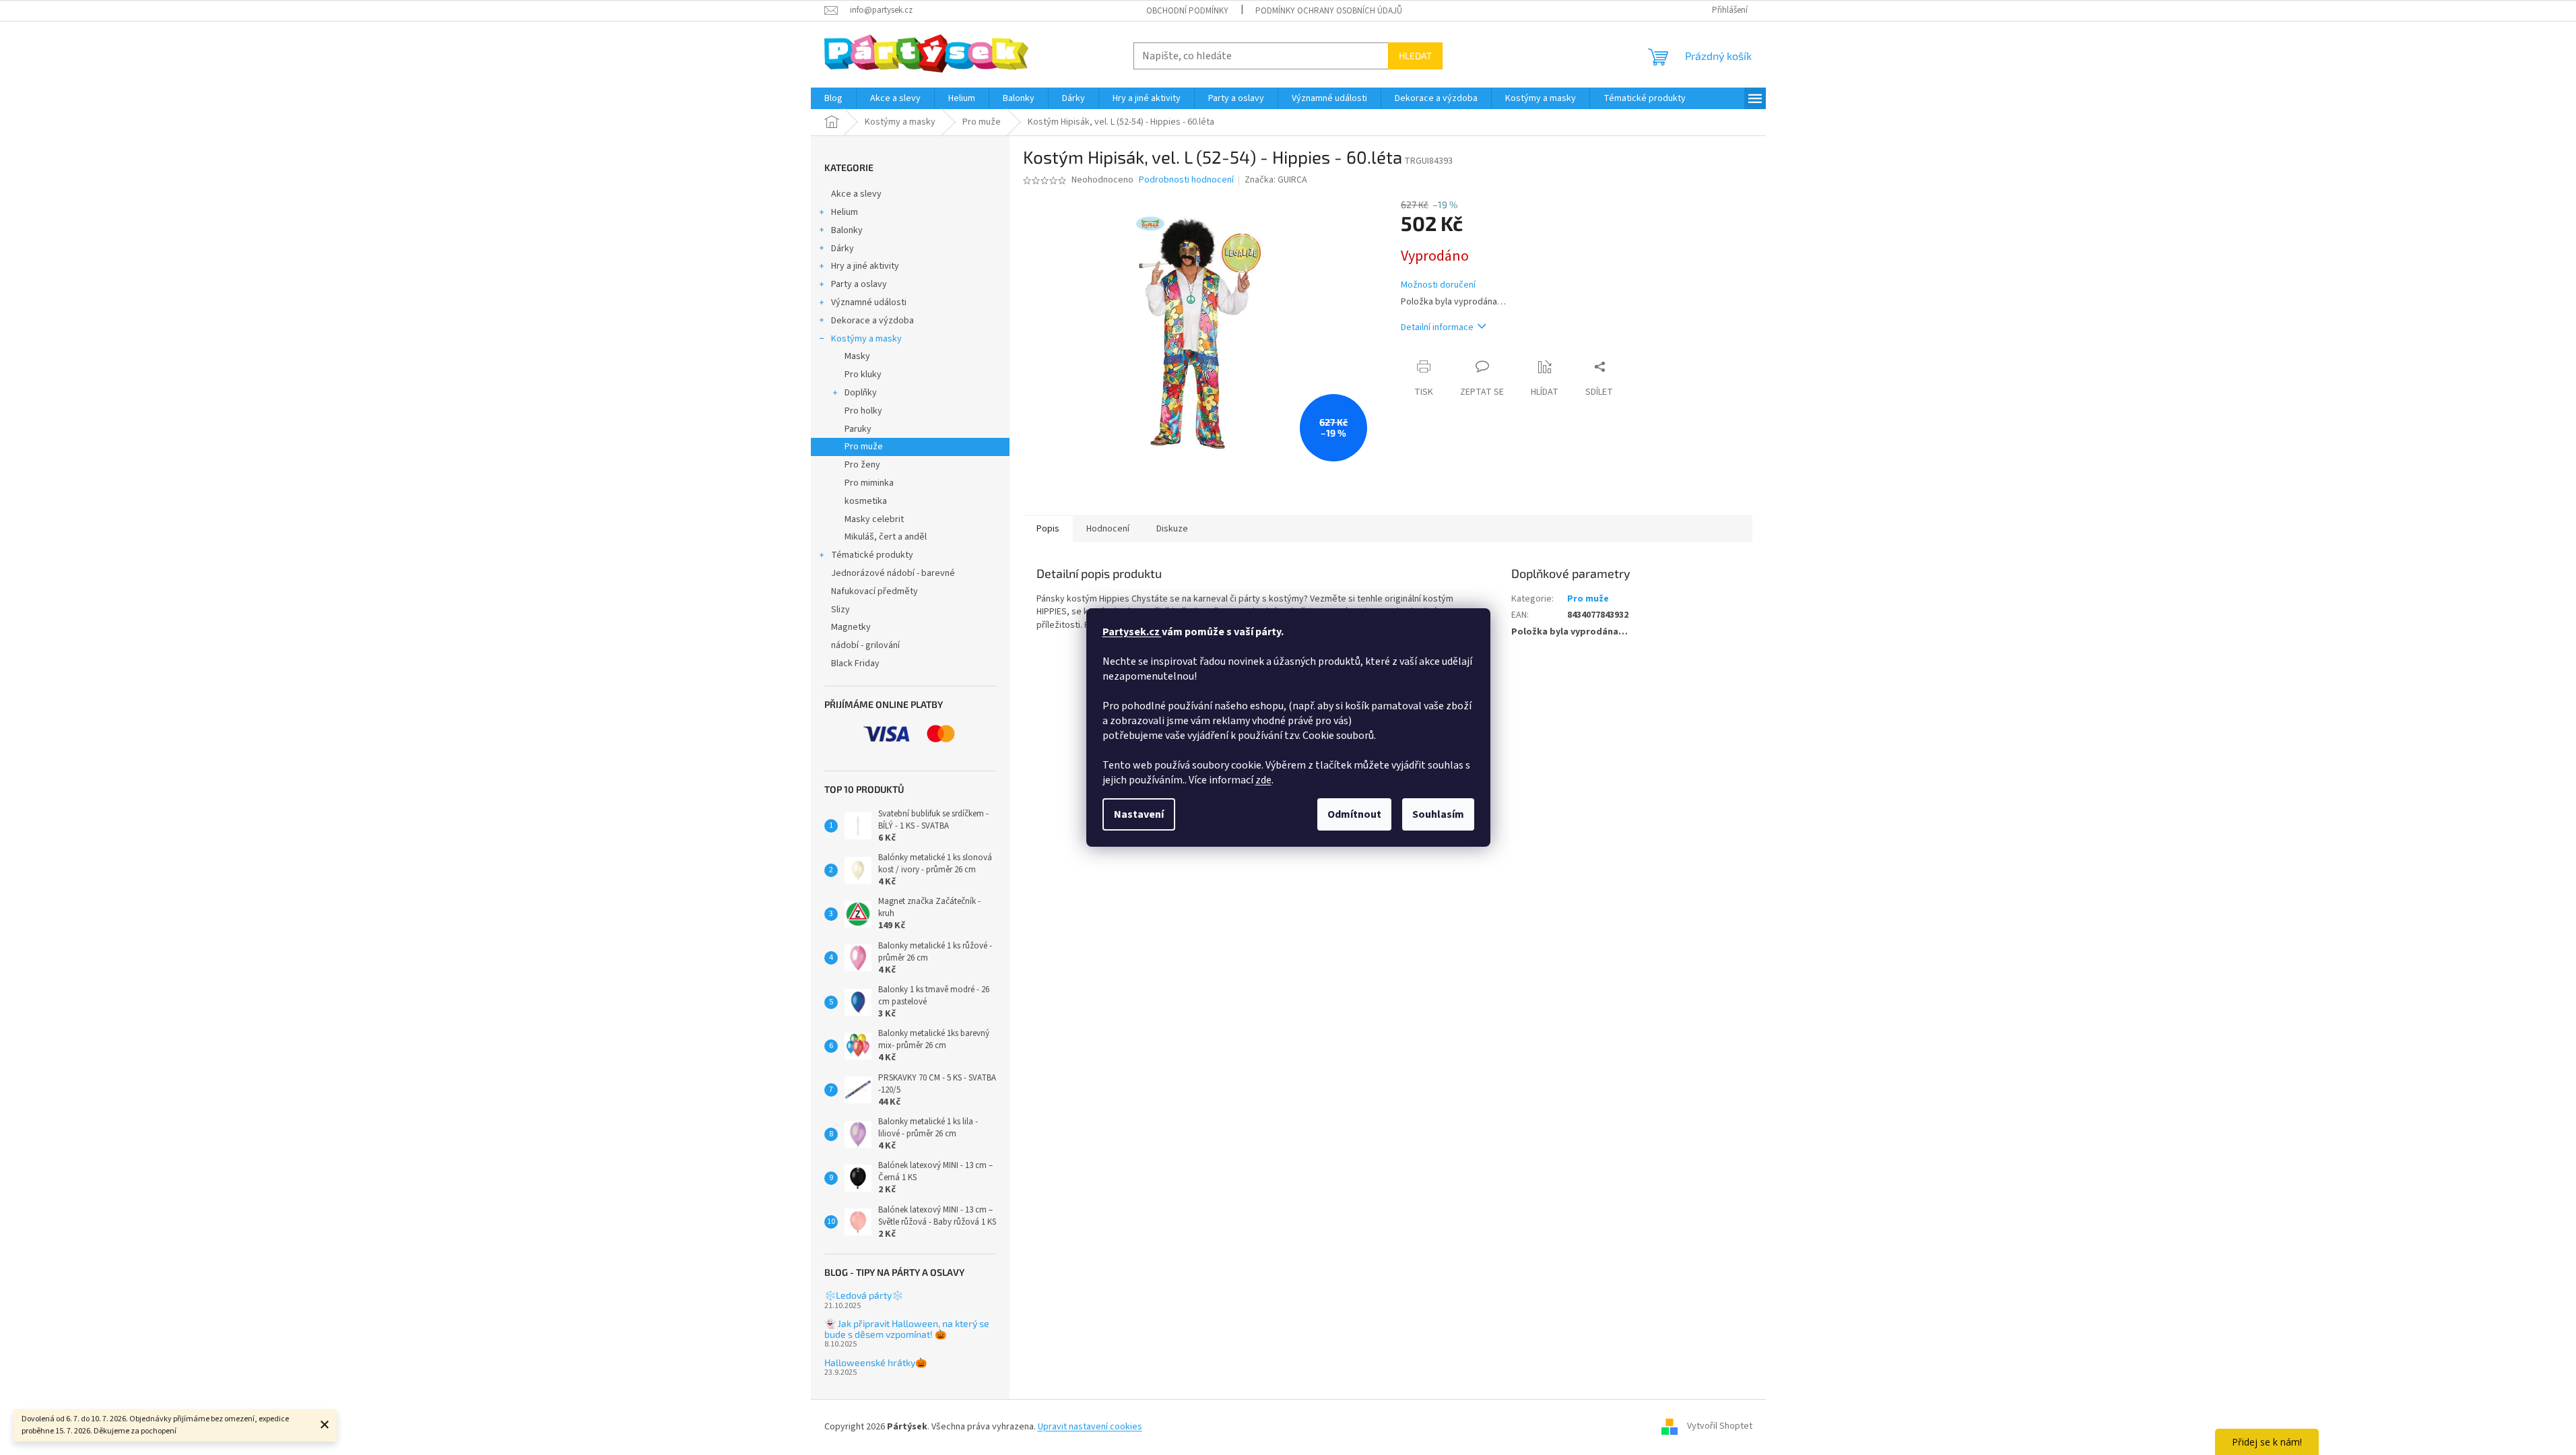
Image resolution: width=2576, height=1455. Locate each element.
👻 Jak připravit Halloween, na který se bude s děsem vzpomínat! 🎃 (907, 1329)
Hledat (1415, 56)
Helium (845, 212)
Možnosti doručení (1438, 285)
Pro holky (863, 411)
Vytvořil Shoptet (1720, 1427)
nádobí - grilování (865, 645)
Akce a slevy (856, 194)
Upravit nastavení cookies (1090, 1427)
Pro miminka (869, 483)
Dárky (843, 249)
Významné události (869, 302)
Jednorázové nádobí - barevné (893, 573)
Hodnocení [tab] (1108, 529)
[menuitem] (833, 98)
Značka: (1276, 180)
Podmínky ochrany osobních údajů (1329, 11)
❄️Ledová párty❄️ (864, 1295)
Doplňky (861, 393)
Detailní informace (1437, 327)
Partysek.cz (1132, 632)
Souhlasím (1438, 814)
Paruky (858, 429)
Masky (857, 356)
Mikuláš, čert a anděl (886, 537)
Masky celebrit (874, 519)
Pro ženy (862, 465)
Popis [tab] (1048, 529)
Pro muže (864, 447)
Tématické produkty (872, 555)
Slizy (840, 610)
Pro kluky (863, 375)
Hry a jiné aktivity (865, 266)
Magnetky (851, 627)
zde (1263, 780)
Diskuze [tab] (1172, 529)
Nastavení (1139, 814)
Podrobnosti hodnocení (1186, 180)
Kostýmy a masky (866, 339)
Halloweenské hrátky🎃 (876, 1362)
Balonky (847, 230)
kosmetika (866, 501)
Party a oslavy (859, 284)
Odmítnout (1354, 814)
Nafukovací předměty (874, 591)
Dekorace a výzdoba (872, 321)
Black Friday (855, 664)
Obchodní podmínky (1187, 11)
